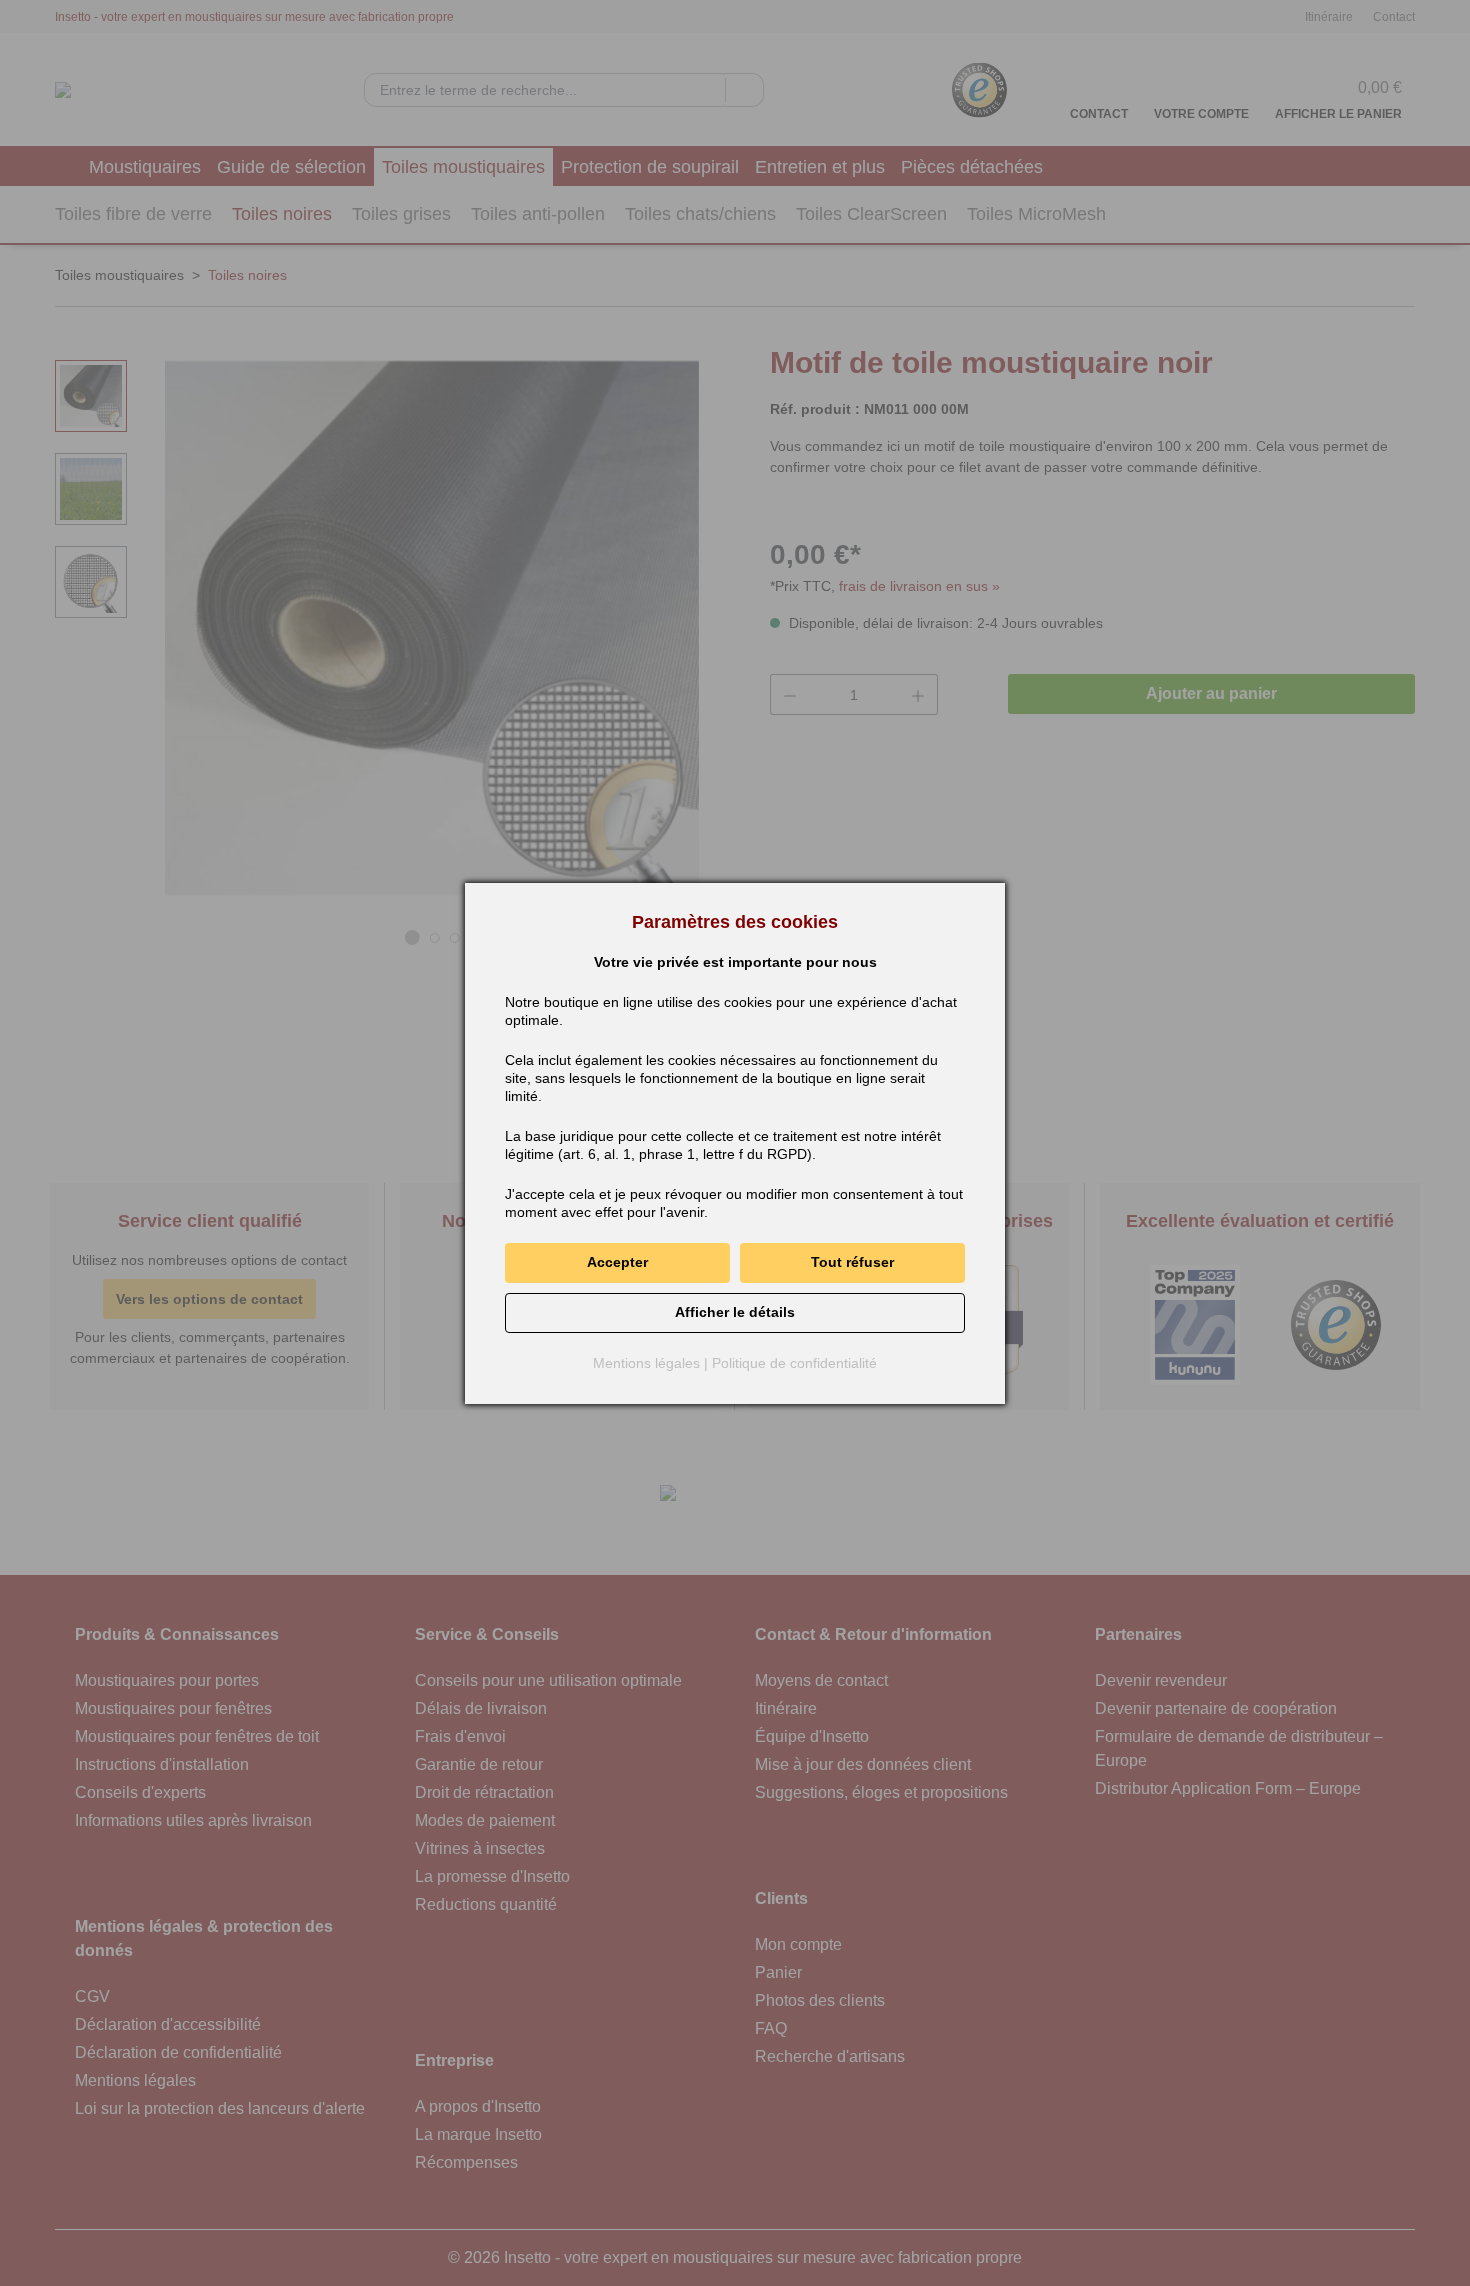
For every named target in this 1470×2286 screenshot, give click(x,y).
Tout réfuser (852, 1262)
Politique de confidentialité (794, 1363)
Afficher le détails (735, 1312)
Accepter (617, 1262)
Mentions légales (646, 1363)
